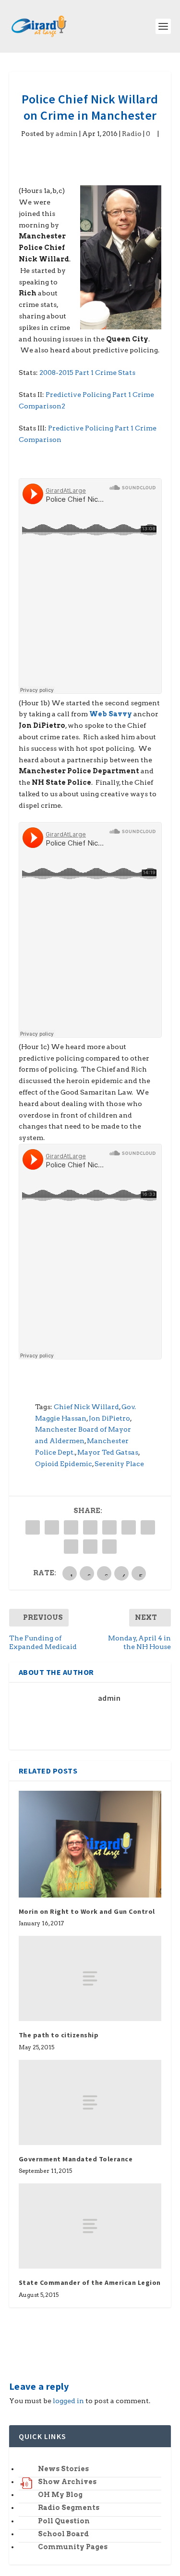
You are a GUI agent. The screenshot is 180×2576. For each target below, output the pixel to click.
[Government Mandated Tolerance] (90, 2102)
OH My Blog (60, 2495)
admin (67, 134)
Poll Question (64, 2521)
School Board (63, 2534)
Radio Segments (69, 2508)
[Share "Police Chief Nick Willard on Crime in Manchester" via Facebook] (33, 1527)
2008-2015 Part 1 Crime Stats (87, 373)
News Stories (63, 2469)
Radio (132, 134)
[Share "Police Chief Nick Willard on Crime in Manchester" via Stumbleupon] (71, 1547)
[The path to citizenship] (90, 1978)
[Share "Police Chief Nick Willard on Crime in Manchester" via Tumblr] (90, 1527)
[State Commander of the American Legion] (90, 2226)
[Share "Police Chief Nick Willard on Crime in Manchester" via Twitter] (52, 1527)
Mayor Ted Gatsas (108, 1452)
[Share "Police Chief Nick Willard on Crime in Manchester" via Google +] (71, 1527)
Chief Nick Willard (86, 1407)
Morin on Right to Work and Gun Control (87, 1911)
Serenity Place (119, 1464)
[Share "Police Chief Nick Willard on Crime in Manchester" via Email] (90, 1547)
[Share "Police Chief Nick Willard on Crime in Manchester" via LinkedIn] (129, 1527)
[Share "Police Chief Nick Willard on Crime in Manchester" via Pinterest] (109, 1527)
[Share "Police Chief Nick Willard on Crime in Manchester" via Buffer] (148, 1527)
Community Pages (73, 2547)
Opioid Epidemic (64, 1464)
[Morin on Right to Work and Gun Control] (90, 1844)
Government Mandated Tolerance (76, 2159)
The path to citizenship (59, 2035)
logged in (68, 2401)
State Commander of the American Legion (90, 2282)
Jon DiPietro (109, 1418)
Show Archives (67, 2482)
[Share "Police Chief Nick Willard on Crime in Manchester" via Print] (109, 1547)
